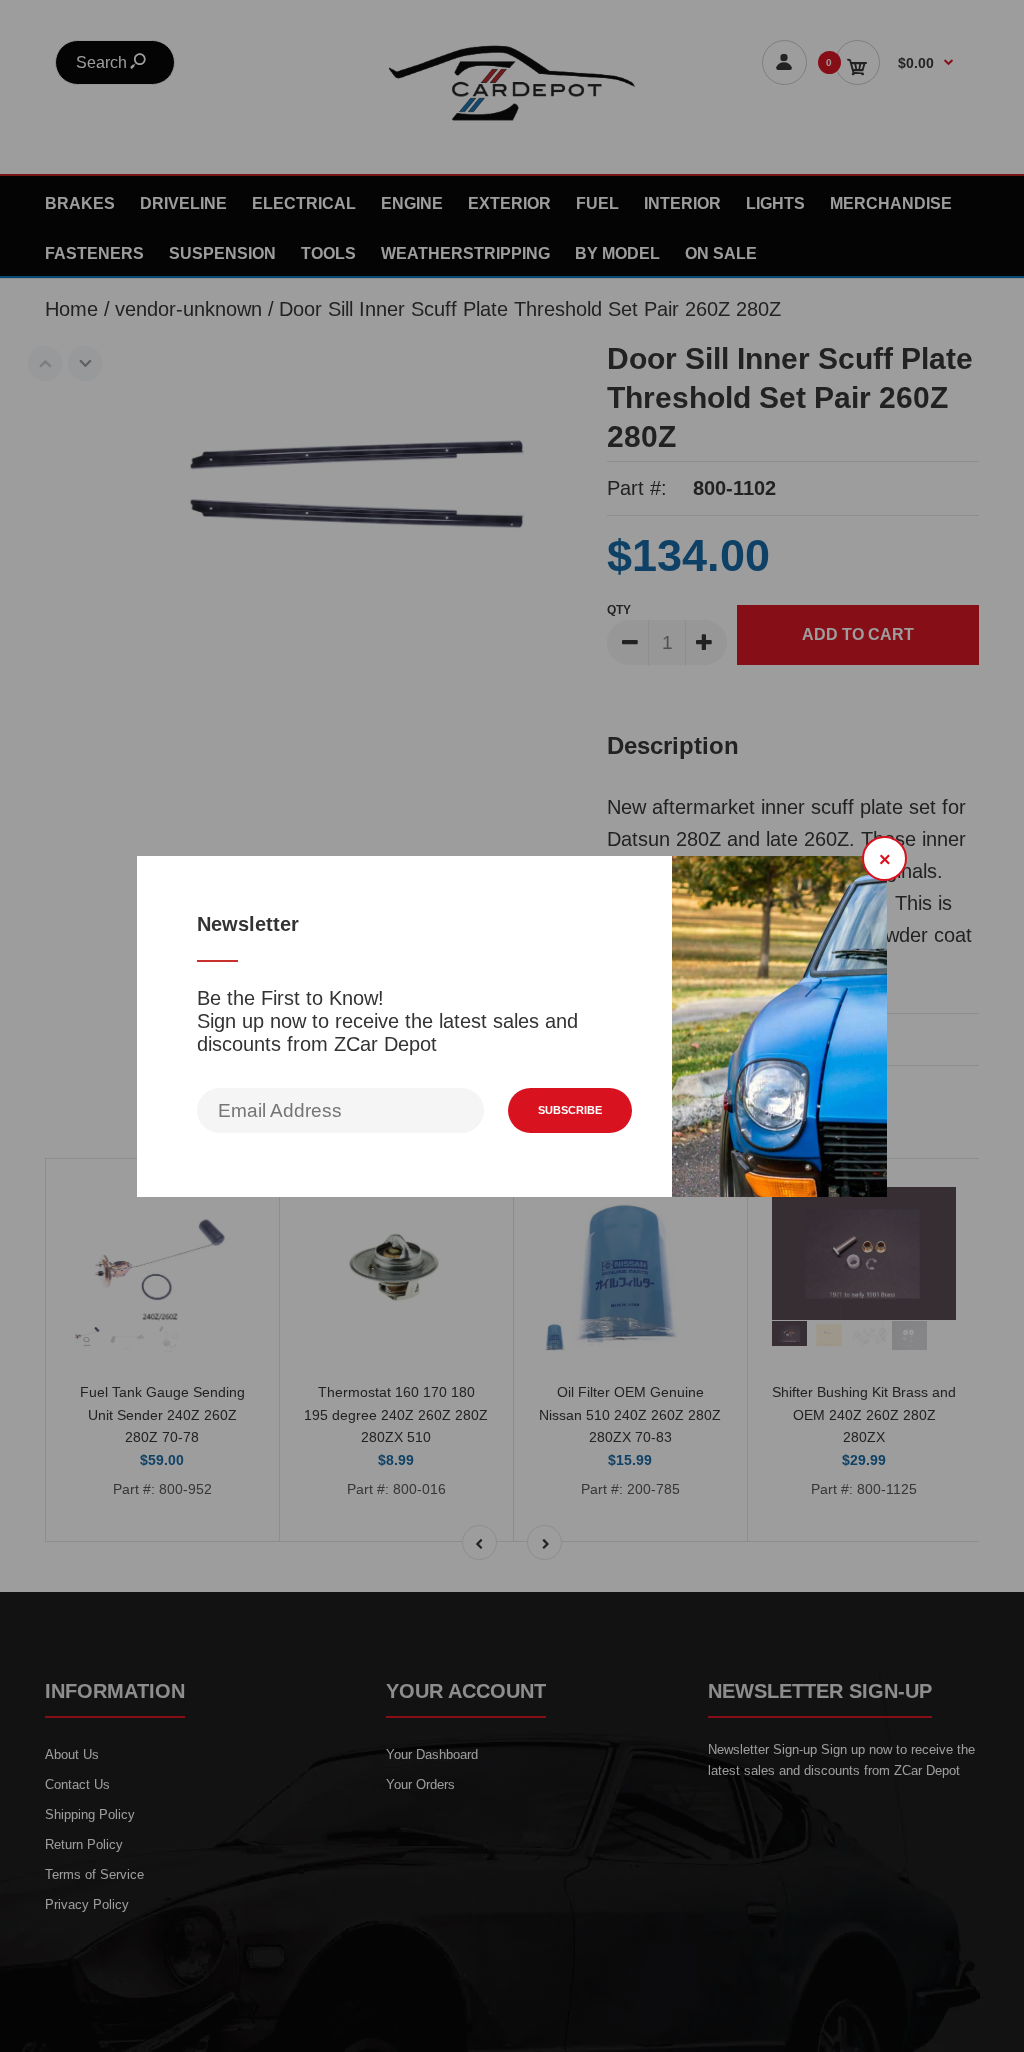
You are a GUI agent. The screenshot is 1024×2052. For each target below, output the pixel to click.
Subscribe (570, 1110)
